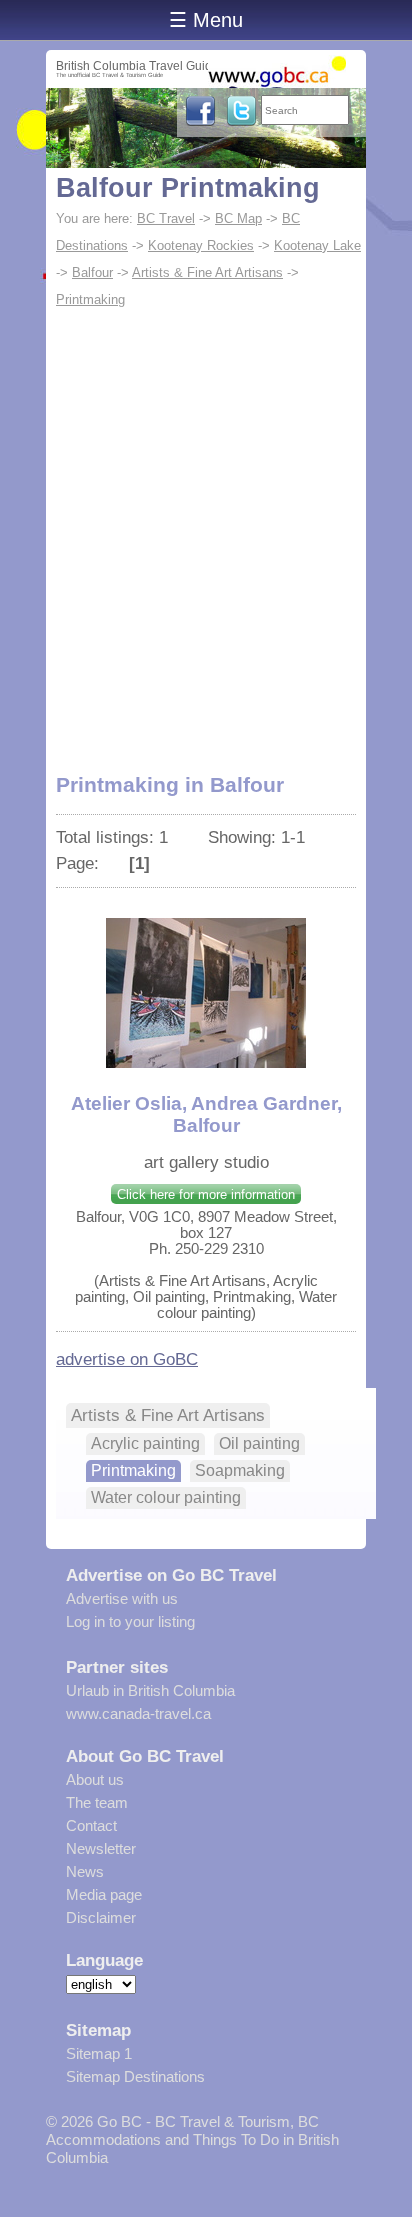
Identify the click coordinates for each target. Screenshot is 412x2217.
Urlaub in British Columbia (150, 1690)
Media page (104, 1894)
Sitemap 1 (99, 2053)
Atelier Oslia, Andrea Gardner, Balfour (206, 1114)
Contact (91, 1825)
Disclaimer (101, 1917)
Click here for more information (206, 1194)
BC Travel (166, 218)
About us (95, 1779)
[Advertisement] (206, 529)
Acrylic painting (145, 1443)
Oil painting (259, 1443)
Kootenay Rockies (201, 245)
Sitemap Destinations (135, 2076)
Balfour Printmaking (188, 188)
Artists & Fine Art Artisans (207, 272)
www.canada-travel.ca (138, 1713)
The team (97, 1802)
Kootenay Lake (317, 245)
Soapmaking (240, 1470)
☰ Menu (206, 20)
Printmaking (90, 299)
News (85, 1871)
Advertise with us (122, 1598)
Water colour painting (166, 1497)
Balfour (92, 272)
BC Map (238, 218)
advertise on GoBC (127, 1359)
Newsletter (101, 1848)
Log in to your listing (130, 1621)
